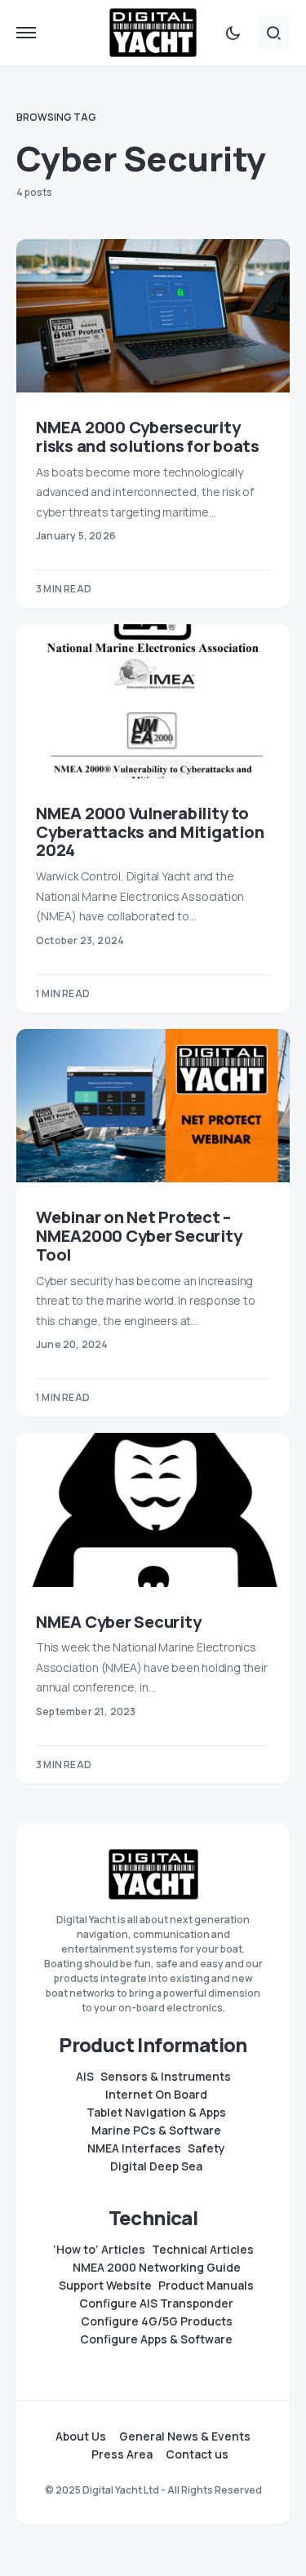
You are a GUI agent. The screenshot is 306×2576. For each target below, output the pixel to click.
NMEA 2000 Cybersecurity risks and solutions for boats (148, 437)
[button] (26, 33)
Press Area (122, 2454)
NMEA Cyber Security (118, 1622)
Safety (206, 2148)
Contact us (197, 2454)
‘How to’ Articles (99, 2250)
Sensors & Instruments (166, 2077)
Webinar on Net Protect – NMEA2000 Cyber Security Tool (139, 1236)
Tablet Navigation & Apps (156, 2113)
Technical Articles (203, 2250)
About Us (81, 2436)
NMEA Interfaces (134, 2148)
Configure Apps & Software (156, 2339)
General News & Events (185, 2436)
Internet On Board (156, 2095)
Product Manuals (206, 2286)
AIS (85, 2077)
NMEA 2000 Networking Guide (157, 2268)
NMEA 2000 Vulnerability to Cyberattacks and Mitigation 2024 (150, 832)
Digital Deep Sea (156, 2166)
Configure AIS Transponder (156, 2303)
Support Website (105, 2286)
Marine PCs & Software (156, 2130)
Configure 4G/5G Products (157, 2321)
